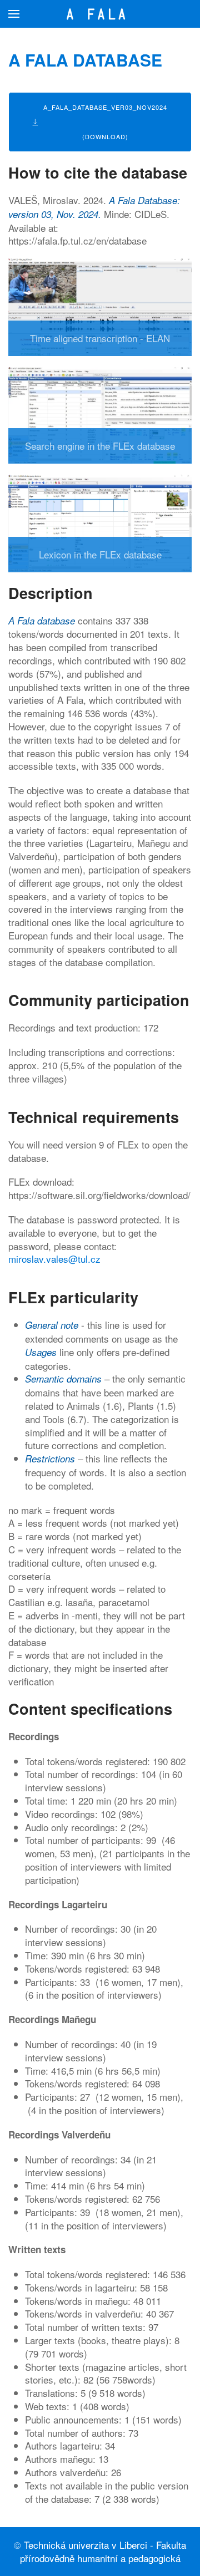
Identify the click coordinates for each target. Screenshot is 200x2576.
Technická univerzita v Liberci (86, 2545)
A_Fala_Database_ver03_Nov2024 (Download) (105, 122)
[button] (14, 14)
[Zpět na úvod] (100, 14)
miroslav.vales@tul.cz (54, 1259)
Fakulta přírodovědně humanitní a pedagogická (103, 2551)
